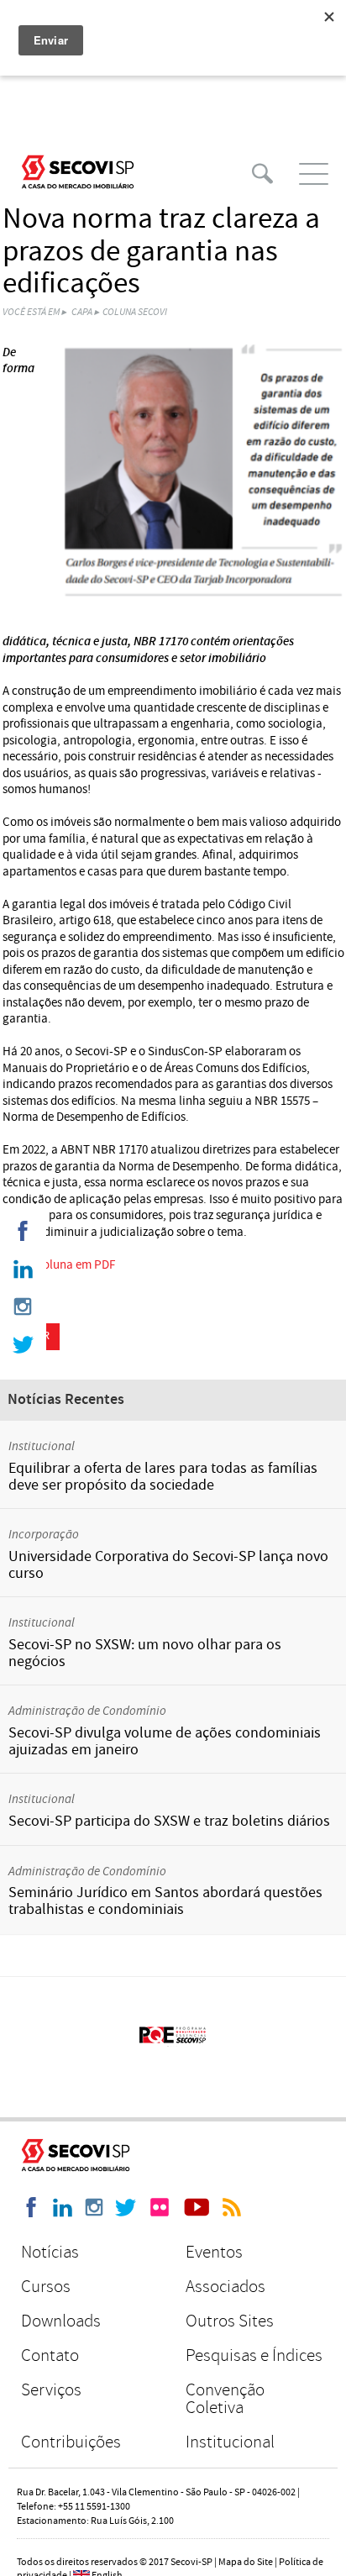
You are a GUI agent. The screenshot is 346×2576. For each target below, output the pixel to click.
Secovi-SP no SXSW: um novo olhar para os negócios (145, 1653)
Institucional (230, 2442)
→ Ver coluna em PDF (59, 1265)
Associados (225, 2287)
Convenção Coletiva (225, 2399)
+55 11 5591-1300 (94, 2507)
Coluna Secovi (135, 312)
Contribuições (71, 2442)
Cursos (46, 2287)
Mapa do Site (246, 2562)
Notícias (50, 2252)
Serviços (51, 2390)
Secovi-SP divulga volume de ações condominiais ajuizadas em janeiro (165, 1741)
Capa (82, 312)
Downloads (61, 2321)
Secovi (78, 172)
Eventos (214, 2252)
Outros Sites (230, 2321)
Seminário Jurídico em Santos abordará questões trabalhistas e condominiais (165, 1901)
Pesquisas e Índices (254, 2355)
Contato (50, 2355)
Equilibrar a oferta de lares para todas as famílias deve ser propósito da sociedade (163, 1477)
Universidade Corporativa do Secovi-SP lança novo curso (168, 1565)
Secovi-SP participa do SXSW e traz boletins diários (169, 1821)
